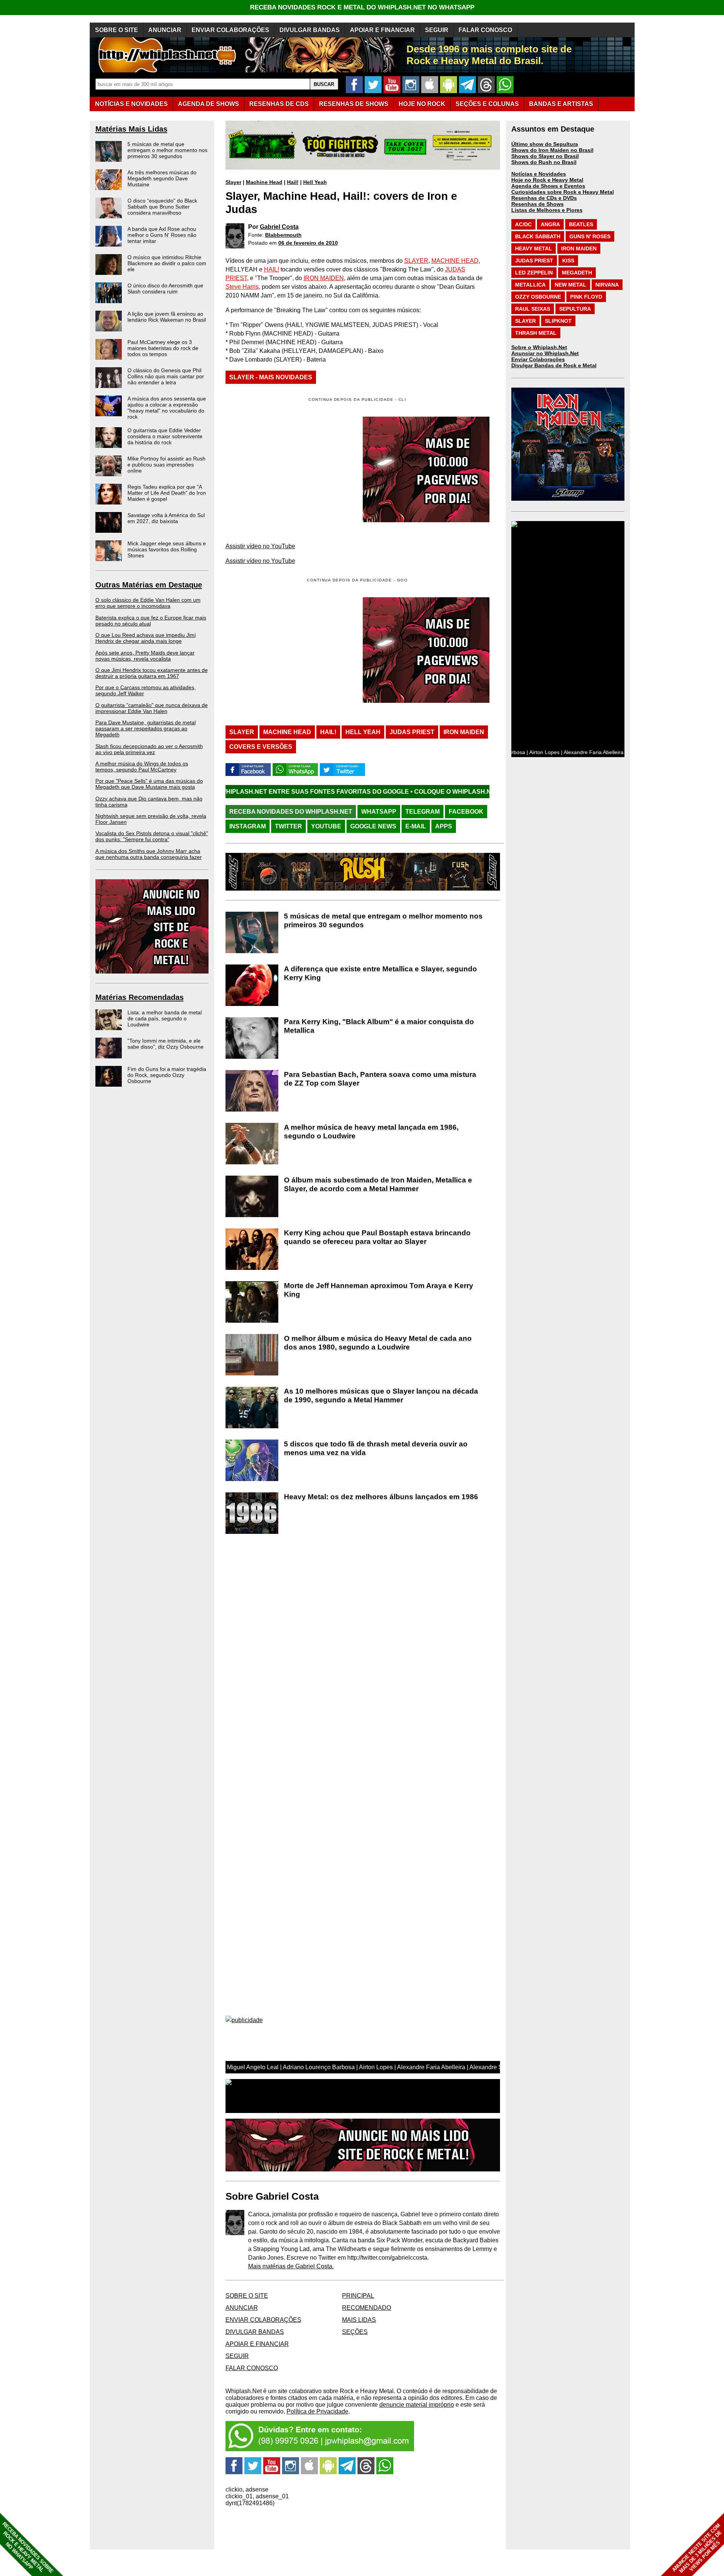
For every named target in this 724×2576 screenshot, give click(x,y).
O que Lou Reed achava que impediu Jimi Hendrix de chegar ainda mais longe (146, 638)
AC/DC (523, 224)
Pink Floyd (586, 297)
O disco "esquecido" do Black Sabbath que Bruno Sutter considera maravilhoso (162, 207)
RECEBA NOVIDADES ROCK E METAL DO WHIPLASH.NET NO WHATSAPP (362, 7)
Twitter (288, 826)
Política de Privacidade (318, 2411)
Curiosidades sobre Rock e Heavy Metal (563, 192)
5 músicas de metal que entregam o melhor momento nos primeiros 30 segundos (167, 150)
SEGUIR (437, 30)
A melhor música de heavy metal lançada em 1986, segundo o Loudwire (371, 1132)
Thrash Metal (536, 333)
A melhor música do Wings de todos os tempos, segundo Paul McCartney (142, 767)
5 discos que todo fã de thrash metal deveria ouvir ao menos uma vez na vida (376, 1448)
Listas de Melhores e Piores (547, 210)
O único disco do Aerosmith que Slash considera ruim (165, 288)
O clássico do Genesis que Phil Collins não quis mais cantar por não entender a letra (166, 376)
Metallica (530, 285)
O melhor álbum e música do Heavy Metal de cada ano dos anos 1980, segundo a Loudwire (378, 1343)
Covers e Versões (261, 747)
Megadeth (577, 273)
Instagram (248, 826)
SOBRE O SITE (117, 30)
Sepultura (575, 309)
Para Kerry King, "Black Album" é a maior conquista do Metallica (379, 1026)
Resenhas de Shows (538, 204)
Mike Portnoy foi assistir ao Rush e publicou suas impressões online (166, 465)
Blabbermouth (283, 235)
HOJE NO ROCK (422, 104)
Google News (373, 826)
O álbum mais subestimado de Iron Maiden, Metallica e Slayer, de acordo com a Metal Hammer (378, 1184)
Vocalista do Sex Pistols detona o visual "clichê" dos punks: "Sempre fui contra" (152, 836)
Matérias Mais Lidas (131, 129)
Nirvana (607, 285)
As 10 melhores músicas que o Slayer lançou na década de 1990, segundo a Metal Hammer (381, 1395)
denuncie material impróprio (417, 2405)
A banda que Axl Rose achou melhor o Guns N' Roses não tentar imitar (162, 235)
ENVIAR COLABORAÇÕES (230, 30)
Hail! (293, 182)
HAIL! (271, 269)
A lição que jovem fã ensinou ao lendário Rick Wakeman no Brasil (167, 317)
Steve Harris (242, 287)
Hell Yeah (315, 182)
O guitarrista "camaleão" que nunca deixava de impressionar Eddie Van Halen (152, 708)
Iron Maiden (464, 732)
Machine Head (264, 182)
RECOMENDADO (367, 2308)
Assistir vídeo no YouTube (260, 546)
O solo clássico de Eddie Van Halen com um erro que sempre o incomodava (148, 603)
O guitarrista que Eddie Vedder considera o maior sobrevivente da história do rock (165, 436)
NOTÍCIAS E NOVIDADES (131, 104)
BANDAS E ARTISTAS (561, 104)
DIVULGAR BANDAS (310, 30)
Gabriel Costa (279, 227)
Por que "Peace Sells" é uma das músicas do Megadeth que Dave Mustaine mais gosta (149, 784)
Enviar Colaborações (538, 359)
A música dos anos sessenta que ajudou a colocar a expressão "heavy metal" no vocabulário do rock (167, 408)
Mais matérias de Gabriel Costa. (291, 2266)
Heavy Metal (534, 248)
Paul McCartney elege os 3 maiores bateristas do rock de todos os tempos (163, 348)
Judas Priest (412, 732)
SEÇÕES (487, 104)
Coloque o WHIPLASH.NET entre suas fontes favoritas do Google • (398, 792)
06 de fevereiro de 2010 (308, 243)
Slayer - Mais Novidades (271, 377)
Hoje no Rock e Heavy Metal (547, 180)
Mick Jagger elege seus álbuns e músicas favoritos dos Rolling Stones (167, 549)
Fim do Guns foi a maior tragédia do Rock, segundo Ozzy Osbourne (167, 1075)
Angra (550, 224)
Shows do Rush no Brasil (544, 162)
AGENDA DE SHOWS (209, 104)
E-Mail (416, 826)
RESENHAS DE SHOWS (354, 104)
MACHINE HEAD (455, 261)
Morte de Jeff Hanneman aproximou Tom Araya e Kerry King (379, 1290)
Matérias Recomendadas (140, 997)
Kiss (568, 261)
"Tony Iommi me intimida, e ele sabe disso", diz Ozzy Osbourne (166, 1044)
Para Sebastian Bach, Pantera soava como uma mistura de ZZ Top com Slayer (380, 1079)
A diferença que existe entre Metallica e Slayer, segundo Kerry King (380, 973)
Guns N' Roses (590, 236)
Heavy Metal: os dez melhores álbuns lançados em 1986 (381, 1497)
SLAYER (416, 261)
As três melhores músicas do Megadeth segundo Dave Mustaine (162, 178)
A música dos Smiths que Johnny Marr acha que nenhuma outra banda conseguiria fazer (149, 854)
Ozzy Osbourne (538, 297)
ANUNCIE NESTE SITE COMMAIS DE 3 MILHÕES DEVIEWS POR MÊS (697, 2548)
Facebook (466, 812)
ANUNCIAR (165, 30)
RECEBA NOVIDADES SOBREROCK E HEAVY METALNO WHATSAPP (28, 2548)
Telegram (423, 812)
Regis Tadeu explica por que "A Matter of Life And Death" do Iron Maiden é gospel (167, 493)
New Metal (571, 285)
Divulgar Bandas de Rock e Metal (554, 365)
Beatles (581, 224)
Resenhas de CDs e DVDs (544, 198)
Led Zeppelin (534, 273)
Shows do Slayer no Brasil (545, 156)
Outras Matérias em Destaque (149, 585)
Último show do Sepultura (545, 144)
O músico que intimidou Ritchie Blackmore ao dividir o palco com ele (167, 263)
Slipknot (558, 321)
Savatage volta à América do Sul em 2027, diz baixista (166, 518)
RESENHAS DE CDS (279, 104)
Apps (444, 826)
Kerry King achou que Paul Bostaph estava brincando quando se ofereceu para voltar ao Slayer (377, 1237)
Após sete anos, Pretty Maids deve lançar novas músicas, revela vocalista (145, 656)
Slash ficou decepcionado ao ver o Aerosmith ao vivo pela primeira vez (149, 749)
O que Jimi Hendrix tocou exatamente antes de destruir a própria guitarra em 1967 (152, 673)
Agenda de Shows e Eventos (548, 186)
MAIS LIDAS (359, 2320)
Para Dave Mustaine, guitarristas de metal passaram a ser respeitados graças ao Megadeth (146, 728)
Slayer (233, 182)
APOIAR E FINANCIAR (382, 30)
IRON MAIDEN (324, 278)
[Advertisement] (289, 650)
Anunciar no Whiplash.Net (545, 353)
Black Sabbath (538, 236)
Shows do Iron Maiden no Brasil (552, 150)
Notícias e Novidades (539, 174)
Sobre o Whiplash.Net (539, 347)
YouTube (326, 826)
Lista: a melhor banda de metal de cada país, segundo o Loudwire (165, 1018)
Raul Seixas (533, 309)
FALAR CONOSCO (485, 30)
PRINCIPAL (358, 2296)
